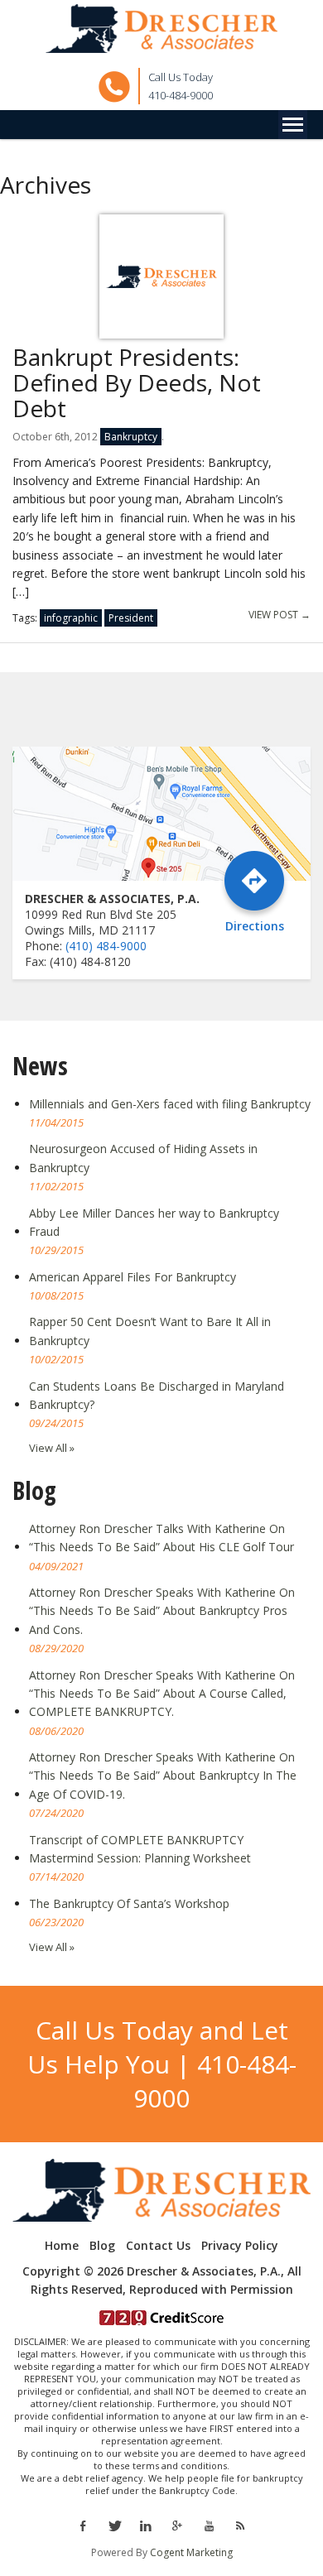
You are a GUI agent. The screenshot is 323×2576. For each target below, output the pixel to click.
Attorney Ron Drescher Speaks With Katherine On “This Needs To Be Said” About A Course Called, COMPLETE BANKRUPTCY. (162, 1694)
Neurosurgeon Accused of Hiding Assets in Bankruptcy (143, 1158)
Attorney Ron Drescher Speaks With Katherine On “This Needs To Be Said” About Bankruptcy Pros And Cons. (162, 1611)
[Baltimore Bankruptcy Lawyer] (161, 29)
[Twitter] (114, 2525)
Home (62, 2246)
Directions (255, 925)
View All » (52, 1448)
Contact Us (158, 2246)
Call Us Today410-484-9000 (181, 86)
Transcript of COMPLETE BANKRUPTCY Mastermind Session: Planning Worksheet (140, 1849)
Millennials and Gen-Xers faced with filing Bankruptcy (170, 1104)
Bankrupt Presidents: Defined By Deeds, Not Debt (137, 382)
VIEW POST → (280, 615)
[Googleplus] (177, 2525)
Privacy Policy (240, 2246)
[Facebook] (82, 2525)
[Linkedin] (146, 2525)
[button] (293, 125)
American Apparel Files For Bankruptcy (133, 1277)
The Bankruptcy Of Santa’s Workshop (129, 1903)
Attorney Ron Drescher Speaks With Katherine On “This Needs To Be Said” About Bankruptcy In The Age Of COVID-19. (163, 1776)
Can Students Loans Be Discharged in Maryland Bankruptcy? (157, 1395)
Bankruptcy (131, 437)
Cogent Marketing (191, 2552)
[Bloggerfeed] (240, 2525)
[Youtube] (209, 2525)
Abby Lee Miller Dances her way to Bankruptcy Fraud (154, 1222)
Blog (102, 2246)
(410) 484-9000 (106, 946)
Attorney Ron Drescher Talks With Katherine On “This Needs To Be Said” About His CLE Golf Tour (161, 1538)
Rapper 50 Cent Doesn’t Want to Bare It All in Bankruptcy (150, 1331)
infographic (71, 618)
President (131, 618)
